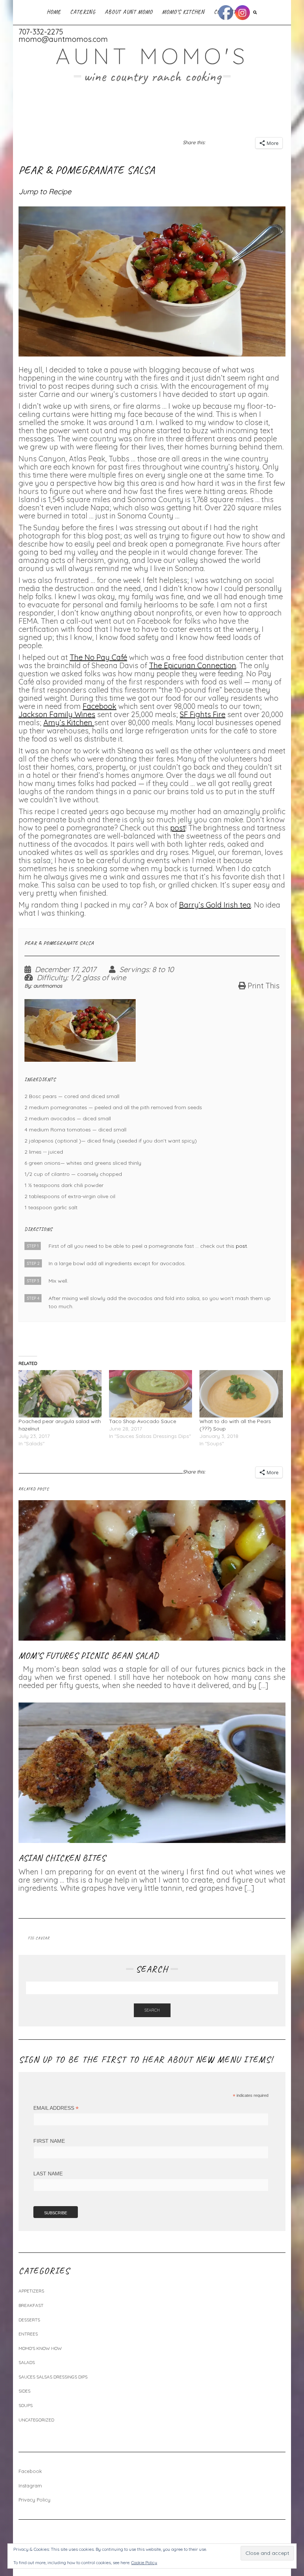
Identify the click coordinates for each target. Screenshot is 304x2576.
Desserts (29, 2320)
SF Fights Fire (203, 714)
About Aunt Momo (129, 12)
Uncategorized (36, 2420)
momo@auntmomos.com (63, 39)
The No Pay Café (98, 657)
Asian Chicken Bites (62, 1858)
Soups (26, 2405)
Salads (27, 2362)
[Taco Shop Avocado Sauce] (151, 1394)
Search (152, 2010)
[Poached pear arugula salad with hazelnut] (60, 1394)
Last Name (48, 2174)
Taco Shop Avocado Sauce (143, 1421)
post (178, 828)
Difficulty (52, 978)
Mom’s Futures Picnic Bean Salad (89, 1655)
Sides (24, 2391)
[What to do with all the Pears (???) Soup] (241, 1394)
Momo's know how (40, 2348)
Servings (134, 969)
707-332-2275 (41, 32)
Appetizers (31, 2291)
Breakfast (31, 2305)
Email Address (56, 2108)
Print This (264, 986)
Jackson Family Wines (57, 714)
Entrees (28, 2334)
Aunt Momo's (152, 56)
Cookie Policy (144, 2562)
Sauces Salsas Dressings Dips (53, 2377)
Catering (83, 12)
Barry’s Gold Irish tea (215, 905)
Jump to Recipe (45, 191)
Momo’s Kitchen (183, 12)
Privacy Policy (34, 2500)
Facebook (100, 706)
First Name (49, 2141)
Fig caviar (39, 1938)
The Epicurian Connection (193, 665)
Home (54, 12)
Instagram (30, 2486)
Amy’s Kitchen (69, 722)
